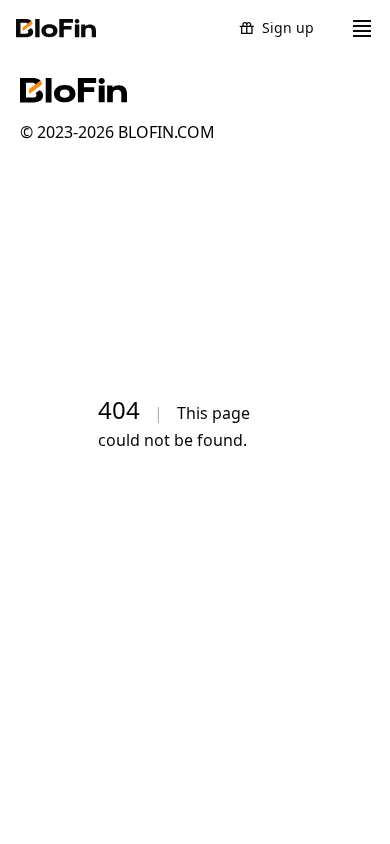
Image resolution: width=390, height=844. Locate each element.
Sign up (288, 27)
